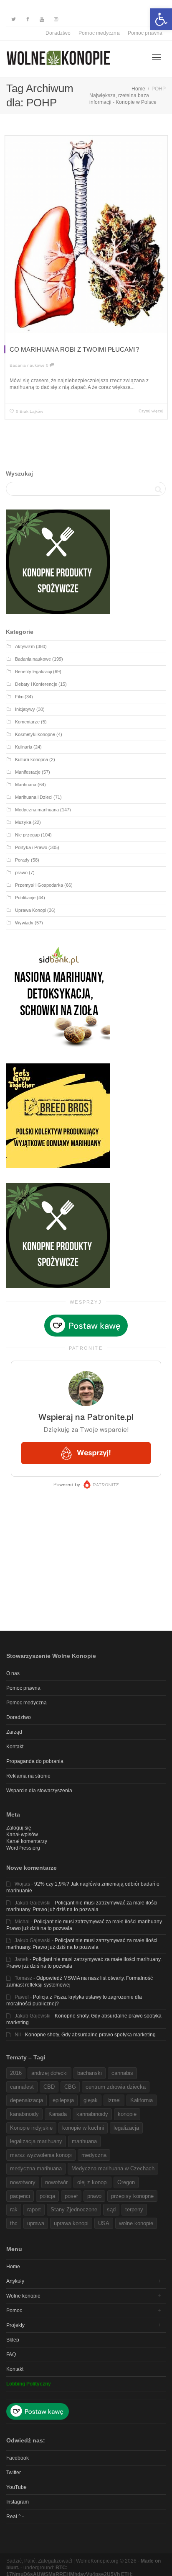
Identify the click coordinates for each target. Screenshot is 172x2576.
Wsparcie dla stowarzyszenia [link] (39, 1791)
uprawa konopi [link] (71, 2223)
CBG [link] (70, 2087)
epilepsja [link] (63, 2100)
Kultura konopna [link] (32, 759)
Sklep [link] (13, 2340)
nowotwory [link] (23, 2182)
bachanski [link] (90, 2073)
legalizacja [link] (126, 2128)
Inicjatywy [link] (25, 709)
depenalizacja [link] (27, 2100)
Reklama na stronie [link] (28, 1776)
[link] (161, 19)
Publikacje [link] (25, 898)
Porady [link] (22, 860)
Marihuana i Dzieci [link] (34, 797)
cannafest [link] (22, 2087)
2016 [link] (16, 2073)
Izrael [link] (114, 2100)
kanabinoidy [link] (24, 2114)
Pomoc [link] (14, 2311)
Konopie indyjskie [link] (31, 2128)
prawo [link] (21, 872)
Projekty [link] (15, 2325)
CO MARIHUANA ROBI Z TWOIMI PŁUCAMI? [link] (74, 349)
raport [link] (34, 2209)
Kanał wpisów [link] (22, 1835)
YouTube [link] (16, 2487)
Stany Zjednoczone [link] (74, 2209)
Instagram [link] (18, 2502)
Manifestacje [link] (28, 772)
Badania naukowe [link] (27, 365)
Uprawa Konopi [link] (30, 910)
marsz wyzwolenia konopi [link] (41, 2155)
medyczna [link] (94, 2155)
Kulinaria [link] (24, 747)
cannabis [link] (122, 2073)
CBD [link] (49, 2087)
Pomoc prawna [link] (145, 33)
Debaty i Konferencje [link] (36, 684)
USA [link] (104, 2223)
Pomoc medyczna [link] (99, 33)
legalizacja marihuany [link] (36, 2141)
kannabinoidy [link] (92, 2114)
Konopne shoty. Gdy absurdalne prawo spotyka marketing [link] (90, 2035)
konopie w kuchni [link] (83, 2128)
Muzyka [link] (23, 822)
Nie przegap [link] (27, 835)
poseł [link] (71, 2196)
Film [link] (19, 697)
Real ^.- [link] (15, 2517)
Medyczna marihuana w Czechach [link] (113, 2168)
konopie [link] (127, 2114)
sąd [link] (111, 2209)
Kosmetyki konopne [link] (35, 734)
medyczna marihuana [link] (36, 2168)
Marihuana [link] (26, 785)
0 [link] (48, 365)
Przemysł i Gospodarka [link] (39, 885)
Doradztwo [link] (58, 33)
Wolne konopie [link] (23, 2296)
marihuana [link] (84, 2141)
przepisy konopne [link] (132, 2196)
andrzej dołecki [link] (49, 2073)
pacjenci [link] (20, 2196)
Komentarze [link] (27, 722)
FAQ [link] (11, 2355)
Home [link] (13, 2267)
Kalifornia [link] (142, 2100)
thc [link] (14, 2223)
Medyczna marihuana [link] (37, 810)
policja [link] (47, 2196)
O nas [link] (13, 1673)
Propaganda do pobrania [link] (35, 1761)
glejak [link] (91, 2100)
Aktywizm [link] (25, 646)
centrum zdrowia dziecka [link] (116, 2087)
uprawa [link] (36, 2223)
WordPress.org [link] (23, 1848)
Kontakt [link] (15, 1747)
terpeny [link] (134, 2209)
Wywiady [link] (24, 923)
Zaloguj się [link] (19, 1828)
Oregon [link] (126, 2182)
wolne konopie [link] (136, 2223)
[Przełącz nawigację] (157, 57)
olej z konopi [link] (92, 2182)
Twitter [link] (14, 2473)
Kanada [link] (58, 2114)
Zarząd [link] (14, 1732)
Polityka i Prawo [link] (31, 847)
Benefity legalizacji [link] (33, 672)
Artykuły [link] (15, 2281)
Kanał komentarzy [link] (27, 1841)
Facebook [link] (18, 2458)
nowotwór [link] (56, 2182)
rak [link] (14, 2209)
